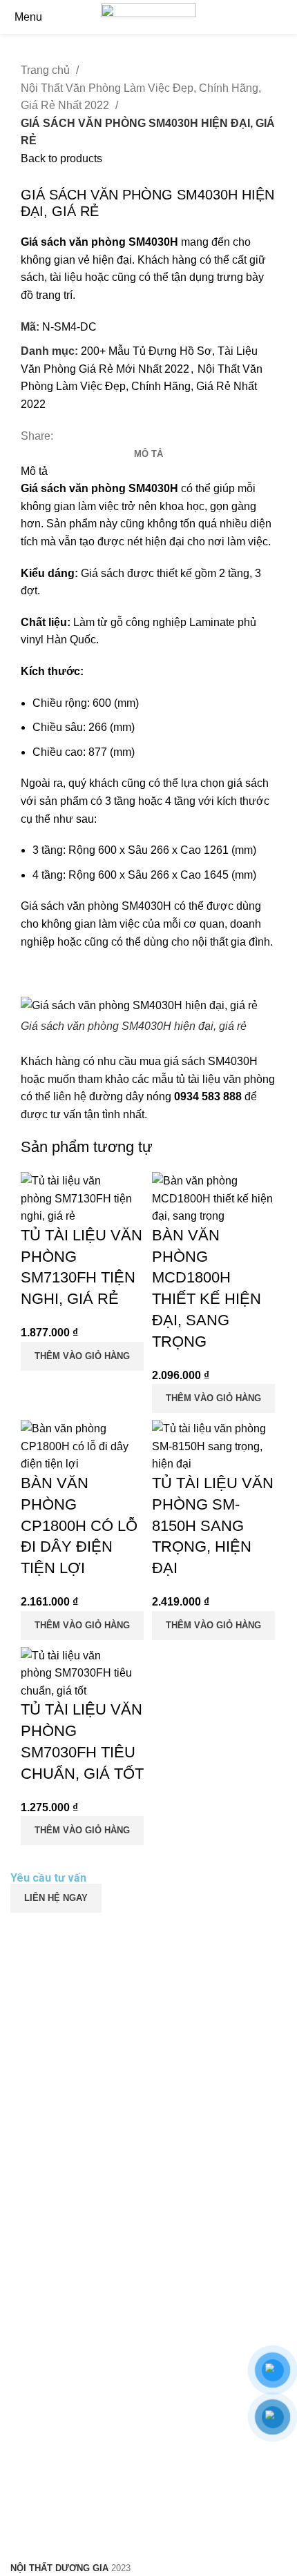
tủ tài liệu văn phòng (226, 1079)
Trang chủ (47, 70)
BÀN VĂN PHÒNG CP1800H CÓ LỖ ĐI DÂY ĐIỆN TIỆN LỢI (79, 1525)
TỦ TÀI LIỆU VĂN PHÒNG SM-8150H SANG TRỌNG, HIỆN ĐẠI (213, 1525)
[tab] (148, 454)
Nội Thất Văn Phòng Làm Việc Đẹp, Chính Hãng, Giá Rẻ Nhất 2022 (141, 97)
